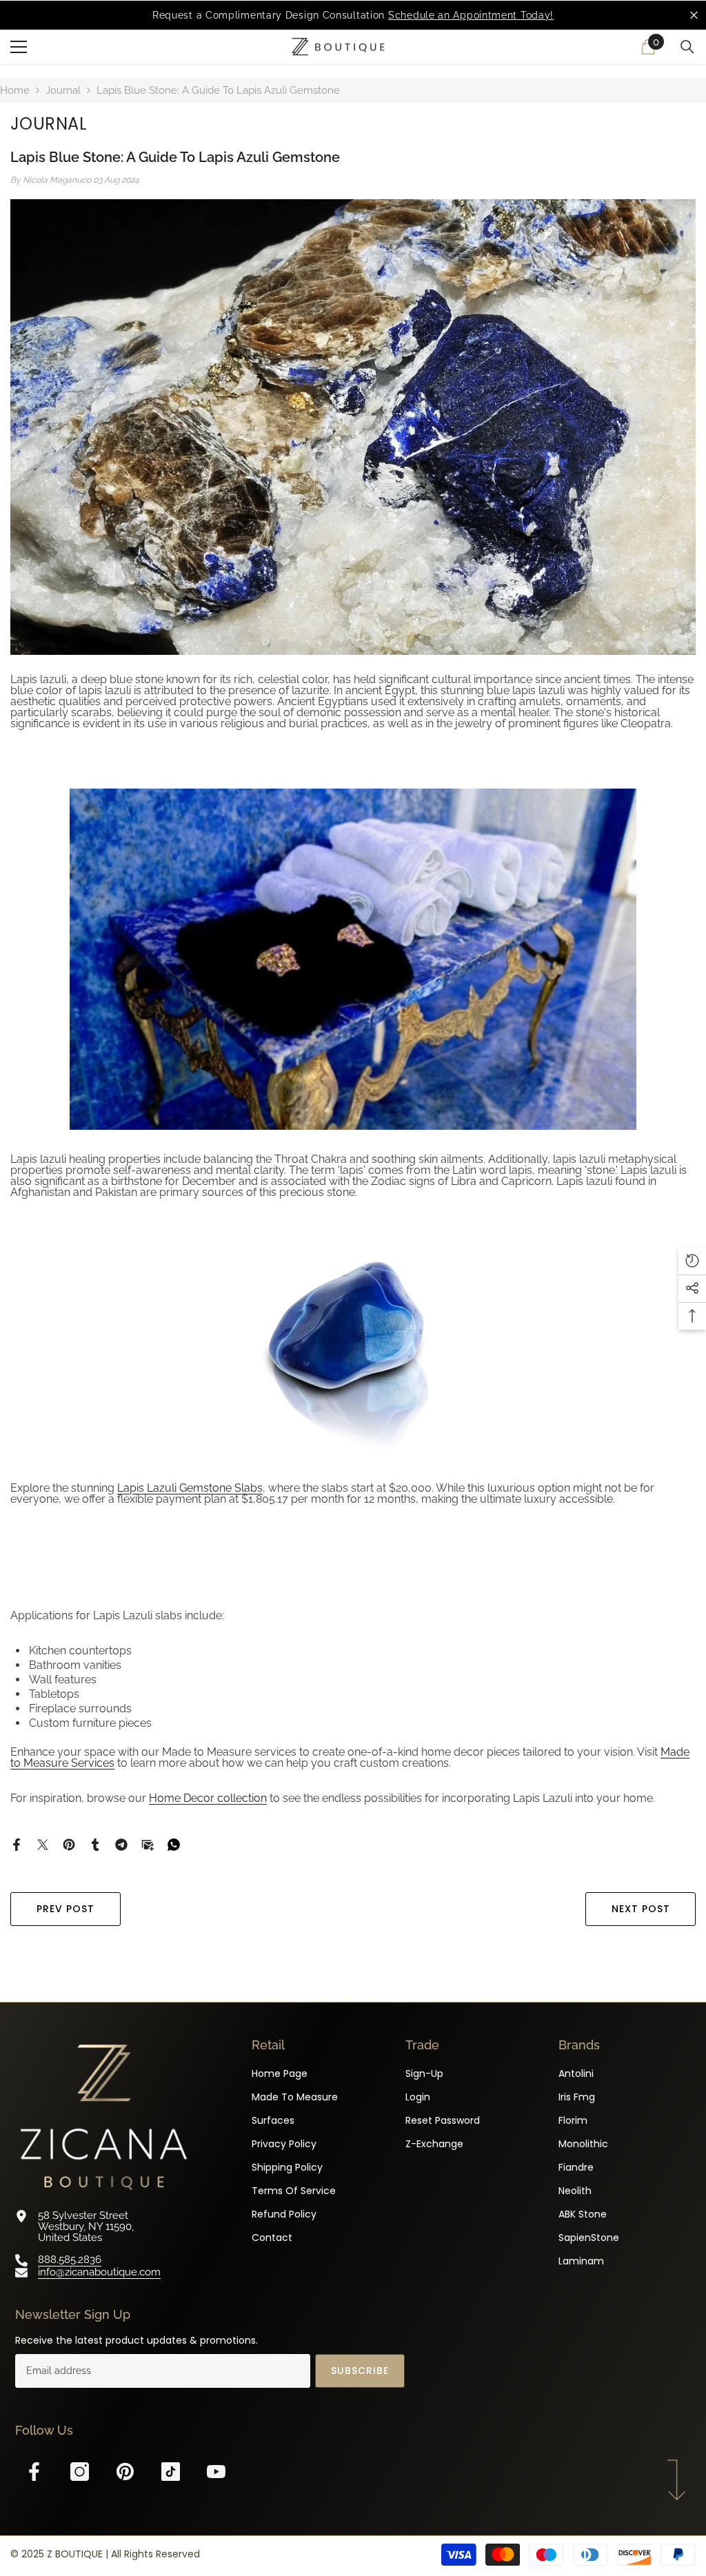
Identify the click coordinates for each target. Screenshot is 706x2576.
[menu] (19, 47)
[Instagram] (80, 2472)
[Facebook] (17, 1844)
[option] (353, 15)
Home (15, 90)
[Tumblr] (95, 1844)
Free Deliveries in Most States (389, 15)
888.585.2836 (70, 2260)
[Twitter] (43, 1844)
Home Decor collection (208, 1798)
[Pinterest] (69, 1844)
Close (694, 16)
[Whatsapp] (174, 1844)
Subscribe (360, 2371)
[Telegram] (121, 1844)
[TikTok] (171, 2472)
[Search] (687, 47)
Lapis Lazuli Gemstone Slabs (190, 1488)
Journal (63, 90)
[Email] (148, 1844)
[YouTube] (216, 2472)
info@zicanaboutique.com (99, 2272)
